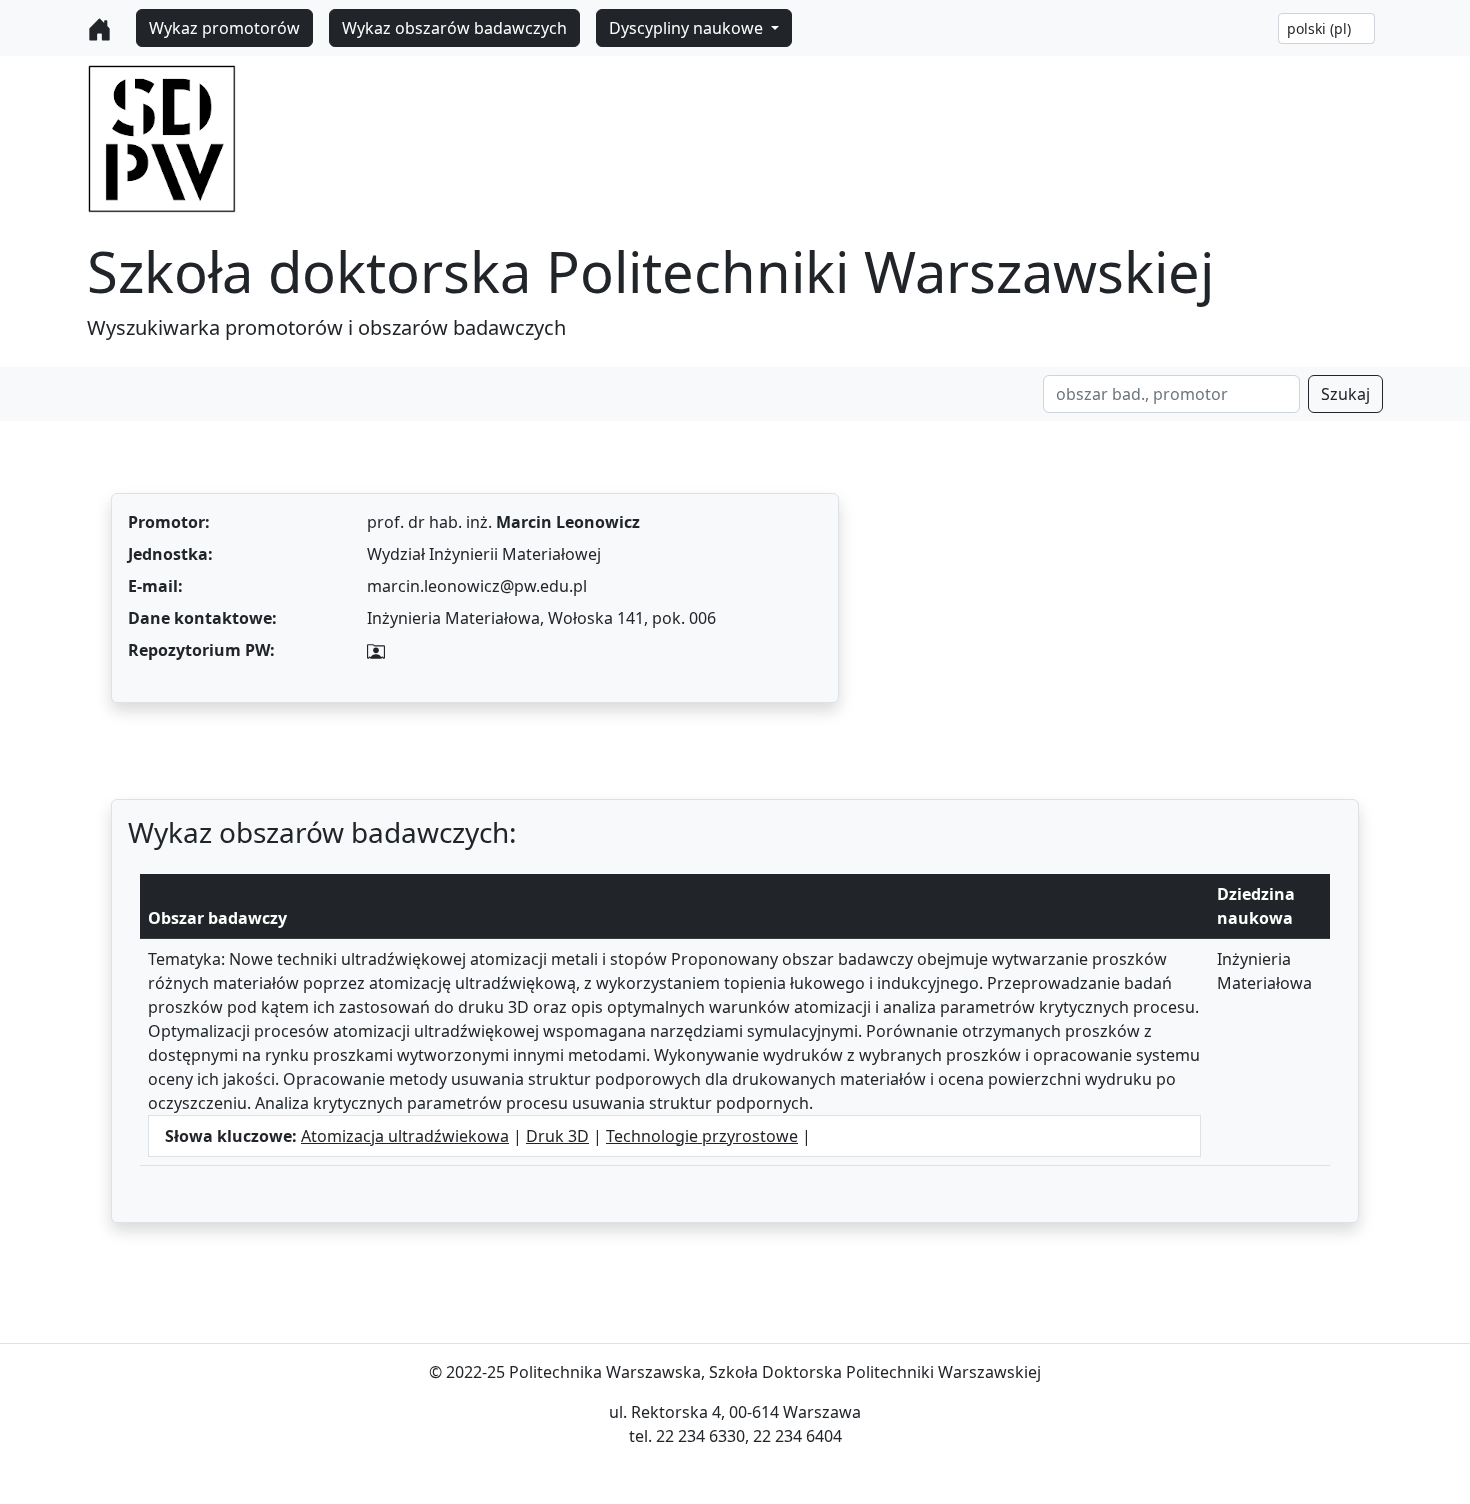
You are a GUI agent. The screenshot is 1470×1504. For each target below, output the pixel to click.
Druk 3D (557, 1136)
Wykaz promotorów (224, 28)
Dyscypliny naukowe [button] (688, 28)
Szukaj (1345, 394)
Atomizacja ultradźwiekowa (405, 1136)
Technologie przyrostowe (702, 1136)
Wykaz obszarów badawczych (454, 28)
